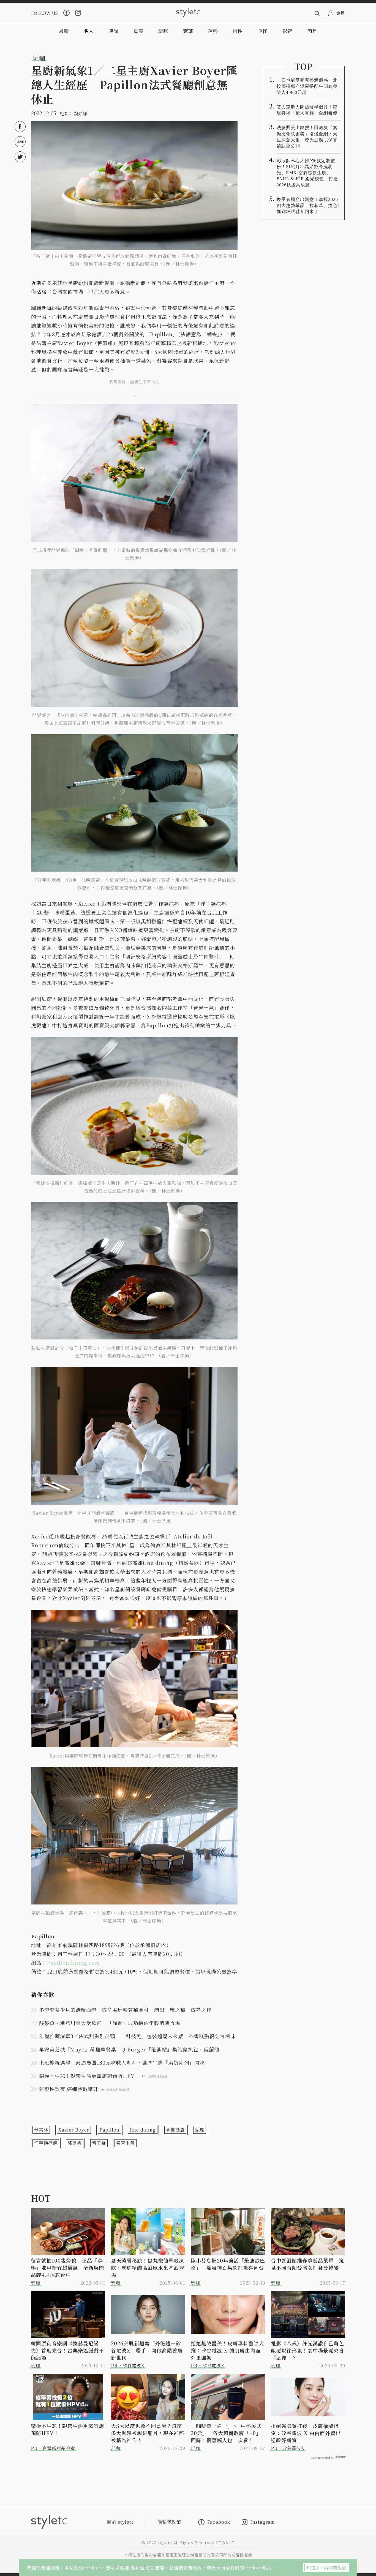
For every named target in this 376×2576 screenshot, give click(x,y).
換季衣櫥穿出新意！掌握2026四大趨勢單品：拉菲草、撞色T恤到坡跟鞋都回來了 (309, 205)
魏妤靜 (80, 114)
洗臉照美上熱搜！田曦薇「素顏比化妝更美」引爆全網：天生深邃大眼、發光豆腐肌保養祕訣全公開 (307, 137)
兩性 (238, 31)
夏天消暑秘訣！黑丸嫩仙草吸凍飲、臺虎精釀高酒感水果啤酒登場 (148, 2267)
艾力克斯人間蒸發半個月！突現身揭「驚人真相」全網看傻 (307, 110)
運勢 (213, 31)
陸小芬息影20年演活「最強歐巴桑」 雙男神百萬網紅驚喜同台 (228, 2264)
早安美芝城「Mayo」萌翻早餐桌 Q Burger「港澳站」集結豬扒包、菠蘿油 (129, 2049)
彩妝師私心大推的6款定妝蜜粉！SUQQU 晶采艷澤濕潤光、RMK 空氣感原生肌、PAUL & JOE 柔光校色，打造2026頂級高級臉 (307, 173)
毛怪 (263, 31)
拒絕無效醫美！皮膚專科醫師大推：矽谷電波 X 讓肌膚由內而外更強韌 (227, 2350)
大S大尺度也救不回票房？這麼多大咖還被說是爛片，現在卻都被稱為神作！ (148, 2433)
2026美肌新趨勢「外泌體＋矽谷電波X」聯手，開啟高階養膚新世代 (147, 2350)
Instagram (263, 2522)
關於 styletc (121, 2522)
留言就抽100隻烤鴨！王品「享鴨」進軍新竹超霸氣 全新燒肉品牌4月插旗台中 (67, 2267)
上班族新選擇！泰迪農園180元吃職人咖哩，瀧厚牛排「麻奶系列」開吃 (122, 2062)
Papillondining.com (73, 1963)
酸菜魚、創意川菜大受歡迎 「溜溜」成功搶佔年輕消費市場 (112, 2023)
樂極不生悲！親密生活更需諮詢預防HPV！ (67, 2429)
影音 (287, 31)
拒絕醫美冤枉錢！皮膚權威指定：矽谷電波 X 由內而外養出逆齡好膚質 (306, 2433)
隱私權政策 (143, 2567)
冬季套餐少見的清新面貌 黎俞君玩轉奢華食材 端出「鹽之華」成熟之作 (125, 2010)
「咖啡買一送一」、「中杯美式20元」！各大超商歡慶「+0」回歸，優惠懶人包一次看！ (226, 2433)
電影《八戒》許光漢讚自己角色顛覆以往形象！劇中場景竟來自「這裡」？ (307, 2350)
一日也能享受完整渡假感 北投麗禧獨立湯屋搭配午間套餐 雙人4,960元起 (309, 86)
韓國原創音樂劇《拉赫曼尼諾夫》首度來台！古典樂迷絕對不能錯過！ (67, 2350)
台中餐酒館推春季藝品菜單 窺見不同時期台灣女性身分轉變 (307, 2264)
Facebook (219, 2522)
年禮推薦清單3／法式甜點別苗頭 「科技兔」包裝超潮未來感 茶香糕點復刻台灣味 (137, 2036)
